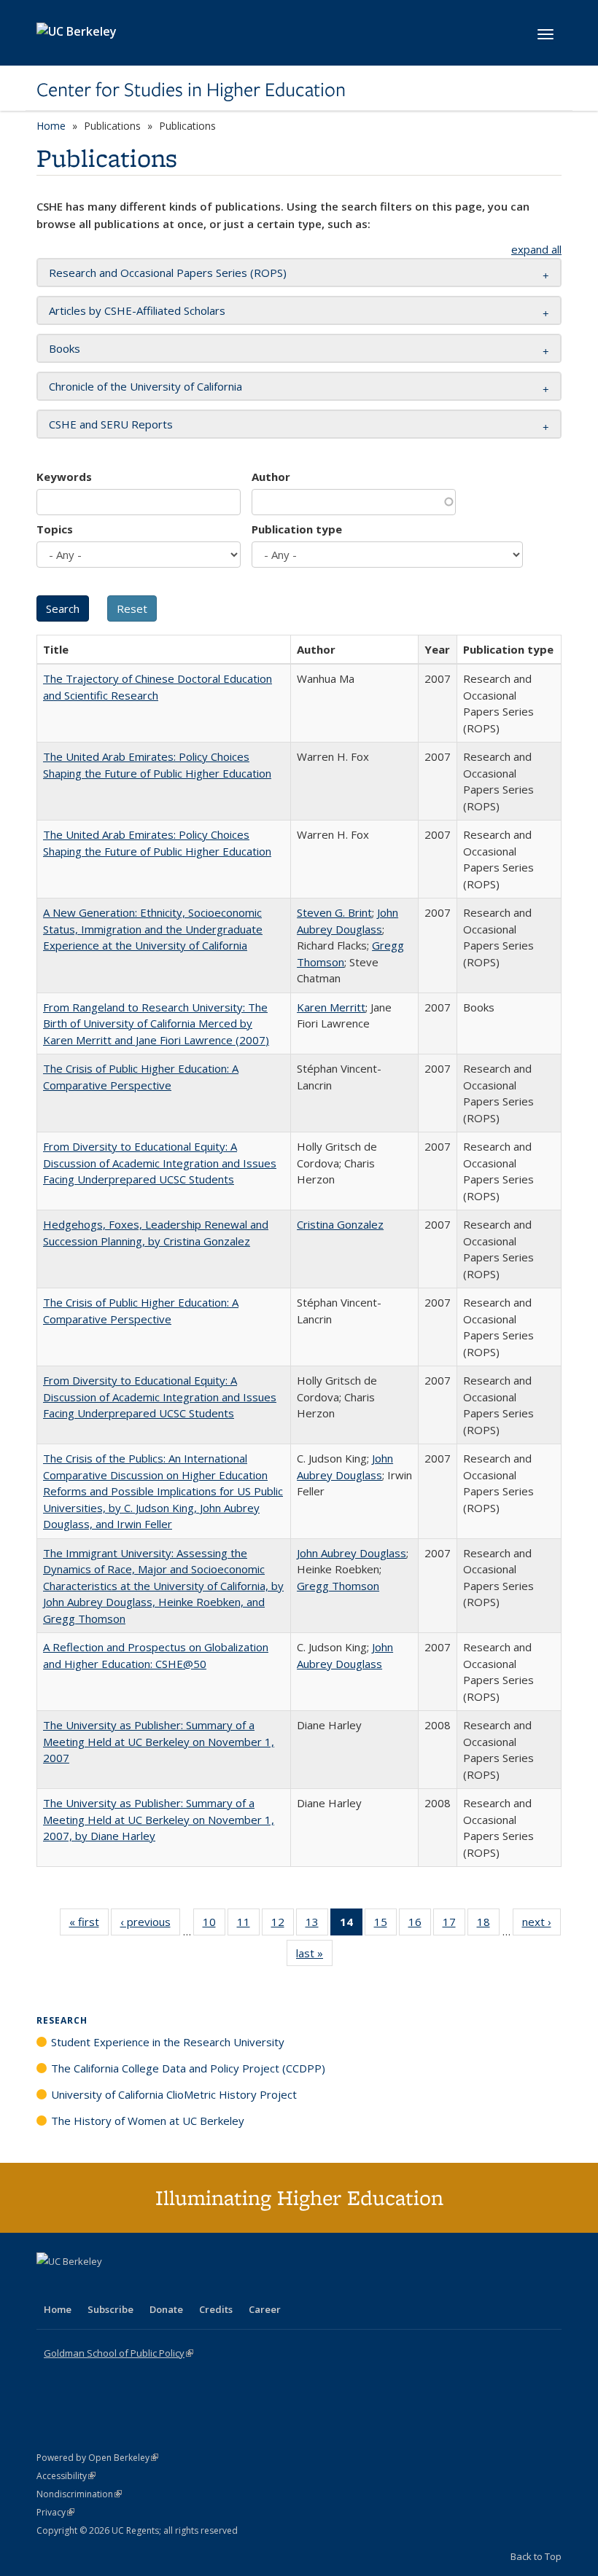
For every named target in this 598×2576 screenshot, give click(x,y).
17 (454, 1925)
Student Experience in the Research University (168, 2042)
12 (283, 1925)
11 (248, 1925)
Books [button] (65, 348)
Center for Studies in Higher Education (191, 90)
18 (488, 1925)
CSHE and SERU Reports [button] (111, 424)
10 (214, 1925)
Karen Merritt (331, 1007)
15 (385, 1925)
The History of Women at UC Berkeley (148, 2121)
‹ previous (150, 1925)
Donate (166, 2309)
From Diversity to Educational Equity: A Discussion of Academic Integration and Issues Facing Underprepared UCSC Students (160, 1163)
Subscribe (110, 2309)
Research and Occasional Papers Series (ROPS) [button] (168, 273)
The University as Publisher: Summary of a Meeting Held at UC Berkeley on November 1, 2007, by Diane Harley (159, 1819)
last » (314, 1956)
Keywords (64, 477)
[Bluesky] (163, 2286)
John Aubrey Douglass (352, 1553)
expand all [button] (536, 249)
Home (51, 126)
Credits (216, 2309)
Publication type (297, 529)
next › (541, 1925)
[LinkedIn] (78, 2286)
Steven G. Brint (334, 912)
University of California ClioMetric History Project (174, 2094)
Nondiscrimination (79, 2494)
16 (420, 1925)
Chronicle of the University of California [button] (145, 386)
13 (317, 1925)
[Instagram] (135, 2286)
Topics (55, 529)
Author (271, 477)
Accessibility (66, 2476)
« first (89, 1925)
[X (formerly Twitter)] (50, 2286)
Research (62, 2020)
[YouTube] (106, 2286)
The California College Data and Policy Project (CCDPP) (188, 2068)
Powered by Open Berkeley (97, 2458)
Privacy (55, 2512)
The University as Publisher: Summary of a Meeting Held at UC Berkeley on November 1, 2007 (159, 1741)
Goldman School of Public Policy (119, 2353)
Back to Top (536, 2556)
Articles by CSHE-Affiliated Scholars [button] (137, 310)
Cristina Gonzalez (340, 1224)
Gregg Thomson (338, 1586)
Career (265, 2309)
